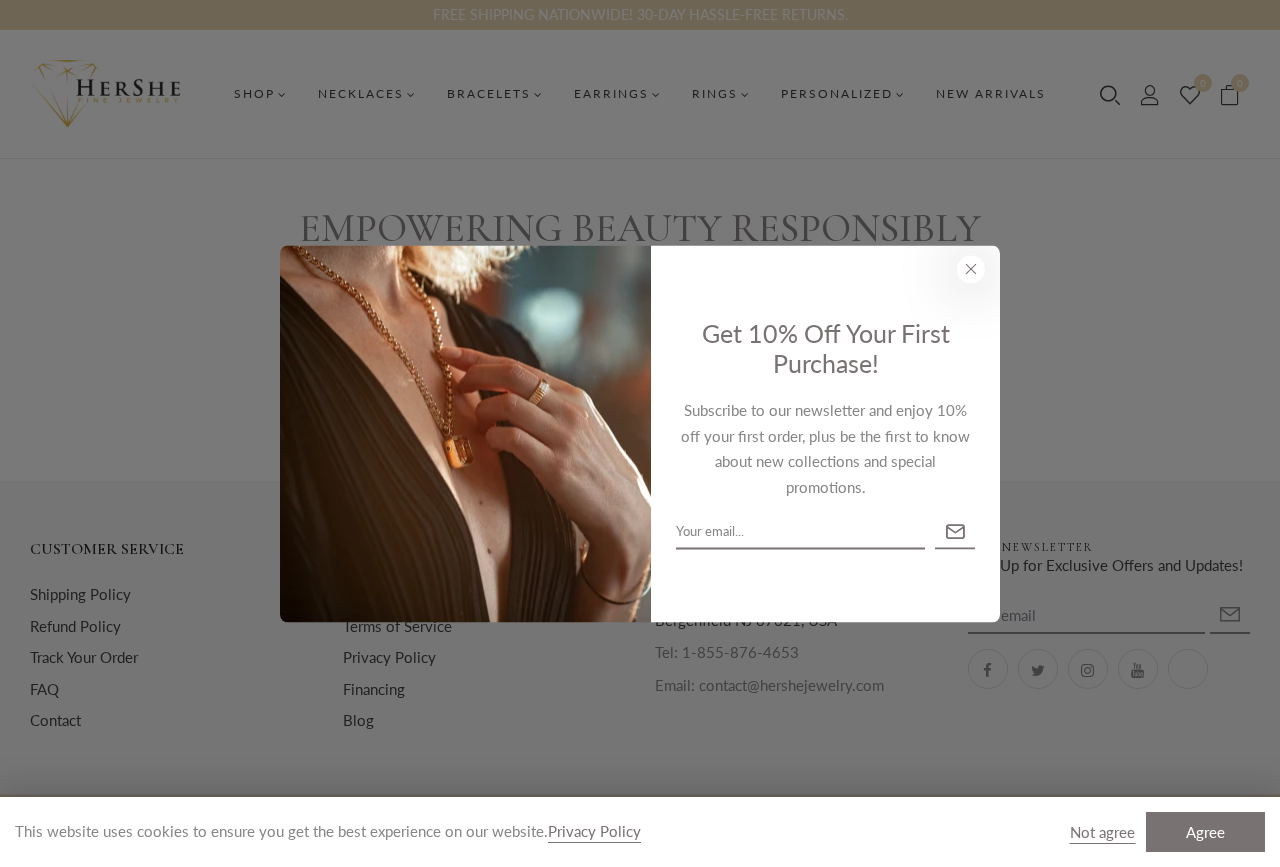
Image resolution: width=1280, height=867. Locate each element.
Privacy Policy (594, 831)
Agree (1205, 832)
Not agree (1102, 832)
